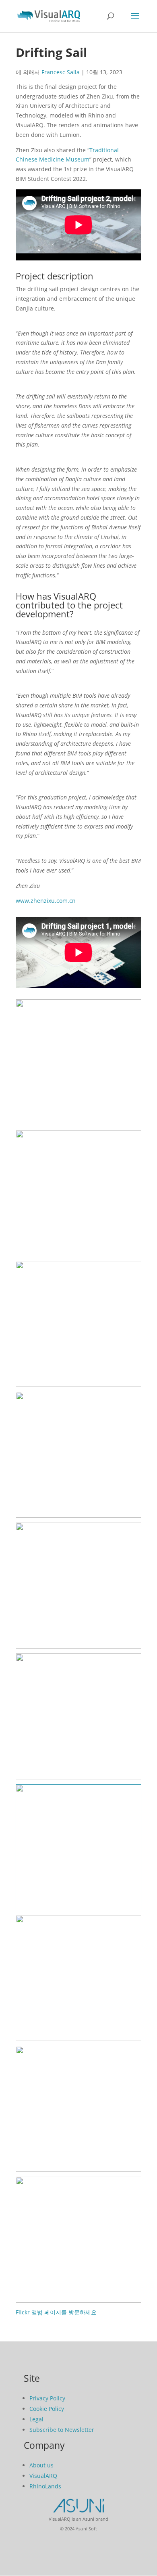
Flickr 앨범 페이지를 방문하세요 (56, 2312)
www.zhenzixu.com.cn (46, 901)
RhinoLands (45, 2486)
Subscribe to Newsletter (62, 2430)
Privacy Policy (47, 2398)
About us (41, 2465)
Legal (36, 2419)
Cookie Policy (47, 2409)
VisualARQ (43, 2476)
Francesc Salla (61, 72)
